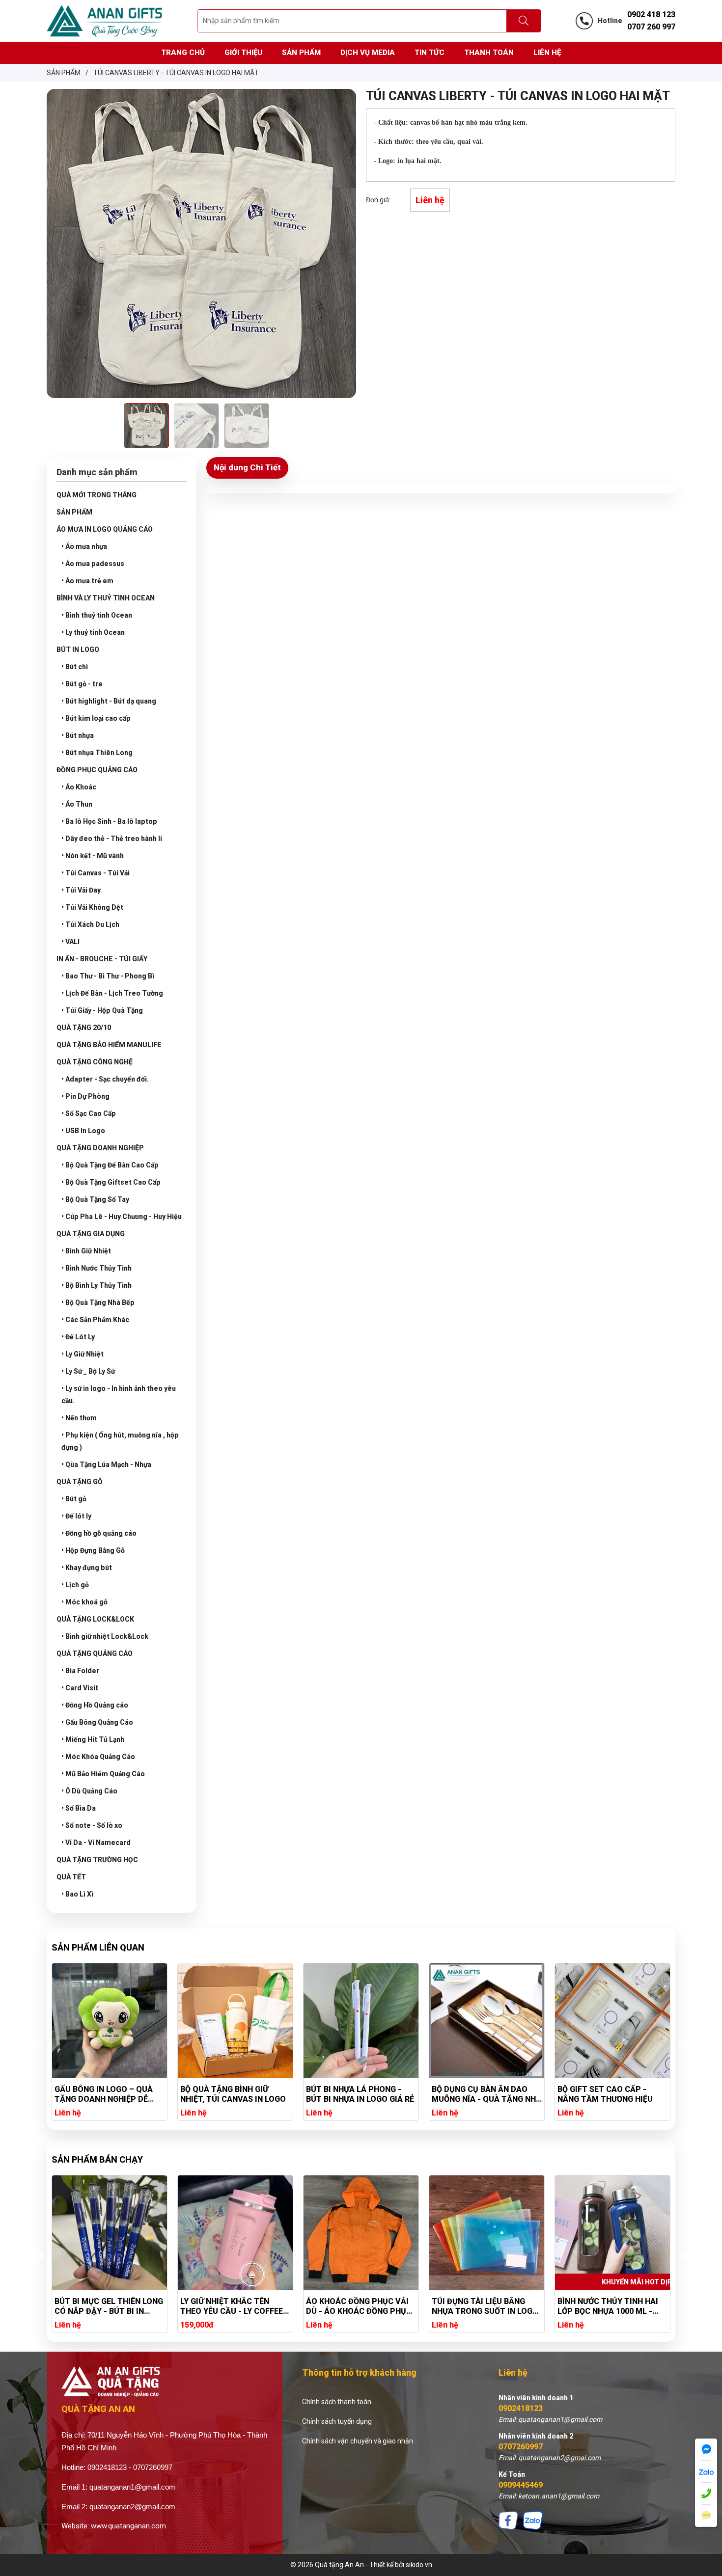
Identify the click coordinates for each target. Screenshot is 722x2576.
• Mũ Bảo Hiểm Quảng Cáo (103, 1774)
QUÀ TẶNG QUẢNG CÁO (95, 1654)
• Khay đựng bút (87, 1568)
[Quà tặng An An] (105, 20)
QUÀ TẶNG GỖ (80, 1482)
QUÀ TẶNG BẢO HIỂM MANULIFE (109, 1045)
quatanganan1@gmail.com (132, 2487)
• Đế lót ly (76, 1516)
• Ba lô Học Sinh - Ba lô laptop (109, 821)
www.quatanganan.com (128, 2526)
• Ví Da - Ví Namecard (96, 1843)
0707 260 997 (651, 27)
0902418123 (521, 2408)
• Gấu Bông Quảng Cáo (97, 1722)
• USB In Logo (83, 1131)
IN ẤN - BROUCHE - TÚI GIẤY (102, 959)
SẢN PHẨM (74, 512)
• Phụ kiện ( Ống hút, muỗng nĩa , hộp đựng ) (120, 1441)
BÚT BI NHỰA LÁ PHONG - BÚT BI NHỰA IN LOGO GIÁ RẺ (234, 2094)
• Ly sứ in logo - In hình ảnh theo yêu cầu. (119, 1395)
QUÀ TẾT (71, 1877)
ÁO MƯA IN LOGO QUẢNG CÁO (105, 529)
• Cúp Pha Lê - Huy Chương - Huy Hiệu (122, 1217)
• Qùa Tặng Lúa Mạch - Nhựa (106, 1464)
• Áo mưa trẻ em (87, 581)
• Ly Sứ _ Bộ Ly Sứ (88, 1371)
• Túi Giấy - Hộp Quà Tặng (102, 1010)
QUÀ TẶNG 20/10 (84, 1028)
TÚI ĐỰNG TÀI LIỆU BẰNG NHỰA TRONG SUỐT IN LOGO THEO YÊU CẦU (359, 2306)
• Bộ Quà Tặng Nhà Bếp (98, 1302)
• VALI (70, 942)
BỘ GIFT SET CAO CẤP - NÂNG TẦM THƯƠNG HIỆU (479, 2094)
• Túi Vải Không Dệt (92, 907)
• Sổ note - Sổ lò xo (92, 1825)
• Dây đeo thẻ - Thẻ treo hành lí (112, 839)
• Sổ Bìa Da (79, 1808)
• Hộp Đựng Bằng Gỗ (93, 1550)
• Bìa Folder (80, 1671)
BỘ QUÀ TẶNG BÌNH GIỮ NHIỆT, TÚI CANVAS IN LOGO (107, 2094)
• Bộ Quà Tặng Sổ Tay (95, 1199)
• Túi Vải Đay (81, 890)
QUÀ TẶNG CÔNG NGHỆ (95, 1062)
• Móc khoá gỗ (84, 1602)
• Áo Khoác (79, 787)
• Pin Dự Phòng (85, 1096)
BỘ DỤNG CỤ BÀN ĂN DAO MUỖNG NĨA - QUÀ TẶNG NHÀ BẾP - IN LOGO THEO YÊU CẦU (361, 2094)
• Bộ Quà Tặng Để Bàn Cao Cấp (110, 1165)
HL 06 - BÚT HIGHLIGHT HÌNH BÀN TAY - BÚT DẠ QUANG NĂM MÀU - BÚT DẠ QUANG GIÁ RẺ (611, 2094)
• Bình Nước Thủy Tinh (97, 1268)
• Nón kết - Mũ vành (93, 856)
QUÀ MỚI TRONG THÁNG (97, 495)
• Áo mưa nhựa (84, 546)
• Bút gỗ (74, 1499)
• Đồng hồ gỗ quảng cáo (99, 1533)
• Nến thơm (79, 1418)
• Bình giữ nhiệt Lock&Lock (105, 1636)
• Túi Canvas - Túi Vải (96, 873)
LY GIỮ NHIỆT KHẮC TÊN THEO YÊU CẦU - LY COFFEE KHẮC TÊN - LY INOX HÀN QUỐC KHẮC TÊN (106, 2306)
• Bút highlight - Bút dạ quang (109, 701)
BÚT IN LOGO (78, 650)
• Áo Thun (77, 804)
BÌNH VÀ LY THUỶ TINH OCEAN (106, 598)
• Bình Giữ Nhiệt (86, 1251)
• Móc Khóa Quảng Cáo (98, 1757)
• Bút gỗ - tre (82, 684)
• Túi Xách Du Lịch (90, 924)
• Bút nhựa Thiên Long (97, 753)
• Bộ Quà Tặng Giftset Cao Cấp (111, 1182)
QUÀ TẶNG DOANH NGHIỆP (100, 1148)
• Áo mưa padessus (93, 564)
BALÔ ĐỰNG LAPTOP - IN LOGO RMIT (604, 2306)
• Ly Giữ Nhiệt (83, 1354)
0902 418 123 (651, 14)
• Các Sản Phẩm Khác (95, 1320)
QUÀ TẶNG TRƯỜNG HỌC (97, 1860)
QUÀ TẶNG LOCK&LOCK (95, 1619)
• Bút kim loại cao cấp (96, 718)
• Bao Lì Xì (77, 1894)
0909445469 (521, 2485)
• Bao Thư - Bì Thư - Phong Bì (108, 976)
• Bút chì (75, 667)
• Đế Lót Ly (78, 1337)
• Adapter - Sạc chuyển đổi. (105, 1079)
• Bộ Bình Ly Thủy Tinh (97, 1285)
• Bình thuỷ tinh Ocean (97, 615)
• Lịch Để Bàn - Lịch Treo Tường (112, 993)
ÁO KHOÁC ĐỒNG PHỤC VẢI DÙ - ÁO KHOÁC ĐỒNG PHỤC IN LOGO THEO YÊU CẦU (233, 2306)
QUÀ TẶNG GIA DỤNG (91, 1234)
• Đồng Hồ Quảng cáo (95, 1705)
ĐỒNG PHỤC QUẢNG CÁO (97, 770)
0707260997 (521, 2447)
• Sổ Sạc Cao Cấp (89, 1113)
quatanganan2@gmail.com (132, 2507)
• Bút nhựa (78, 735)
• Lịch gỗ (75, 1585)
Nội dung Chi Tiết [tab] (247, 467)
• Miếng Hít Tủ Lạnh (93, 1739)
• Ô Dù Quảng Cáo (89, 1791)
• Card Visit (80, 1688)
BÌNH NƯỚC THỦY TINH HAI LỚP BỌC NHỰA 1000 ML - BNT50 (482, 2306)
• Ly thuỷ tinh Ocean (93, 632)
